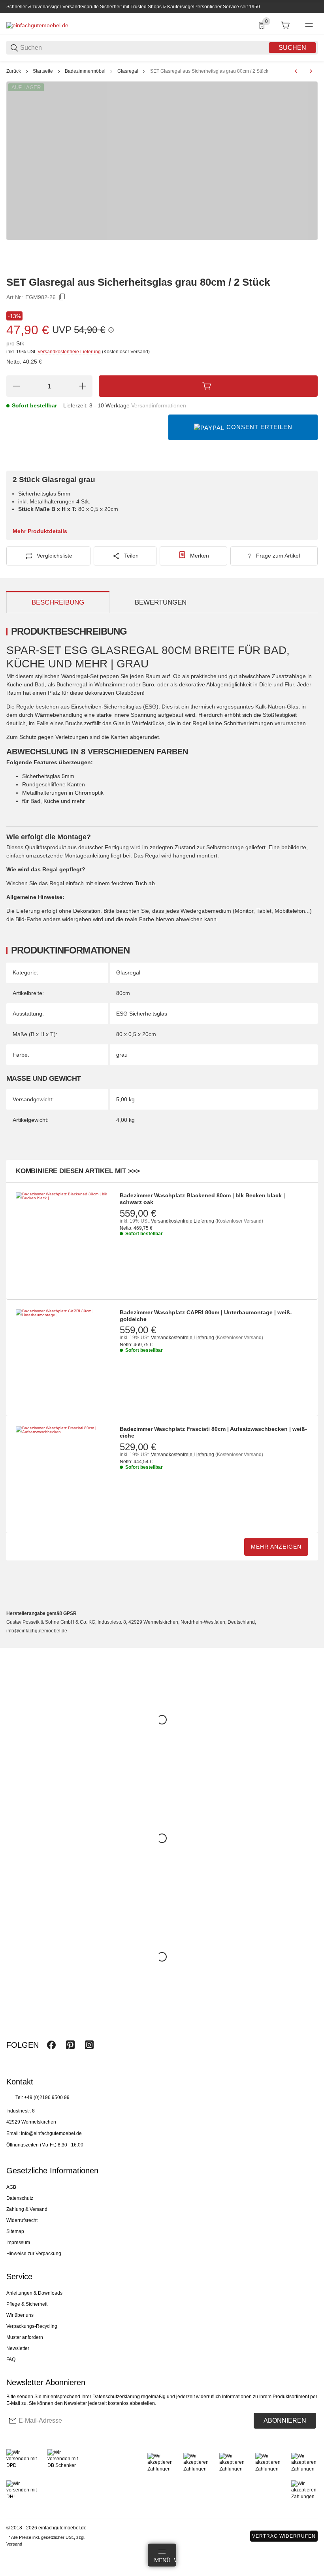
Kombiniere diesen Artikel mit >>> (78, 1171)
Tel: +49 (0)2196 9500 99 (42, 2097)
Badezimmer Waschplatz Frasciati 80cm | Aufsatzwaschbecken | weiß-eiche (213, 1432)
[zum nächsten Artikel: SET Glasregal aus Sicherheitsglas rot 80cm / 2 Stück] (311, 71)
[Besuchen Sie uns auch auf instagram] (89, 2045)
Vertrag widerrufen (284, 2536)
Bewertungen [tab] (161, 602)
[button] (311, 2026)
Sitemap (15, 2231)
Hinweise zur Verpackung (34, 2254)
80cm (123, 993)
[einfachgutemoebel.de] (37, 25)
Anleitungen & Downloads (34, 2293)
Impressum (18, 2242)
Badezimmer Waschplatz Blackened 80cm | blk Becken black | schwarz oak (202, 1199)
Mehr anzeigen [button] (276, 1547)
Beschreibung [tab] (58, 602)
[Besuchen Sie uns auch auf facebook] (51, 2045)
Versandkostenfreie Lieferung (70, 352)
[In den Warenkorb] (208, 386)
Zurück (14, 71)
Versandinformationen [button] (159, 405)
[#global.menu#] (309, 25)
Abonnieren (285, 2421)
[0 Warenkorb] (285, 25)
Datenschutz (20, 2198)
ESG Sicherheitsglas (142, 1014)
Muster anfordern (25, 2337)
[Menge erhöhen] (83, 386)
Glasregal (128, 71)
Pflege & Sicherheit (27, 2304)
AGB (11, 2187)
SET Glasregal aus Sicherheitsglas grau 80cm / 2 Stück (209, 71)
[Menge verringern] (16, 386)
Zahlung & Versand (27, 2209)
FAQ (11, 2359)
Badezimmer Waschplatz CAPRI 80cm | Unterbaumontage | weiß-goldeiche (206, 1316)
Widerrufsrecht (22, 2220)
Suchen (292, 48)
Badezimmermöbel (85, 71)
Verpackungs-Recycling (32, 2326)
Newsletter (18, 2348)
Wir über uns (20, 2315)
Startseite (43, 71)
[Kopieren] (62, 297)
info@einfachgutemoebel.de (51, 2133)
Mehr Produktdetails (40, 531)
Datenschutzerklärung (116, 2397)
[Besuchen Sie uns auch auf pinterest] (70, 2045)
